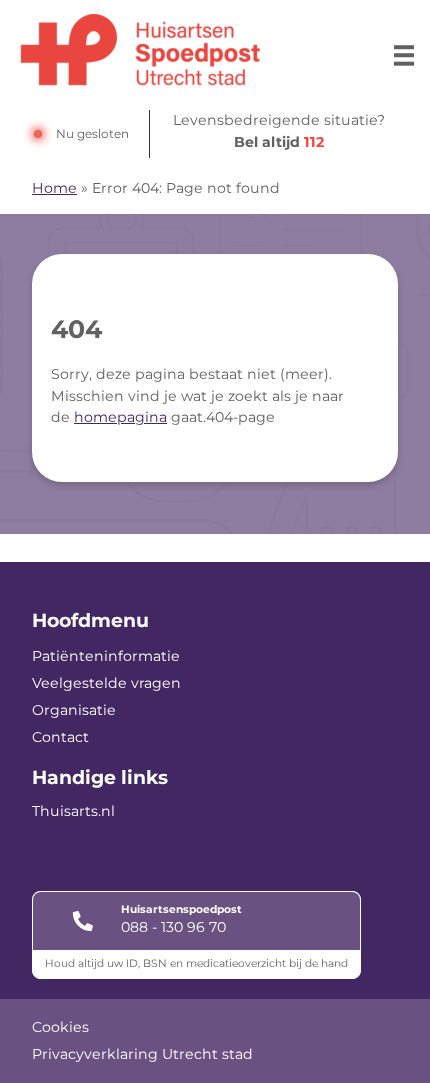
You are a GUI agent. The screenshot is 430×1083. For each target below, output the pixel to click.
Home (54, 188)
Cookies (60, 1027)
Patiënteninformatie (106, 656)
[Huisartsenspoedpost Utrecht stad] (140, 50)
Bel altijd (279, 142)
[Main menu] (404, 55)
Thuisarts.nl (73, 811)
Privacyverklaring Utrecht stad (142, 1054)
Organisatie (74, 710)
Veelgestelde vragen (106, 683)
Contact (60, 737)
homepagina (120, 417)
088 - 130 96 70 (173, 927)
